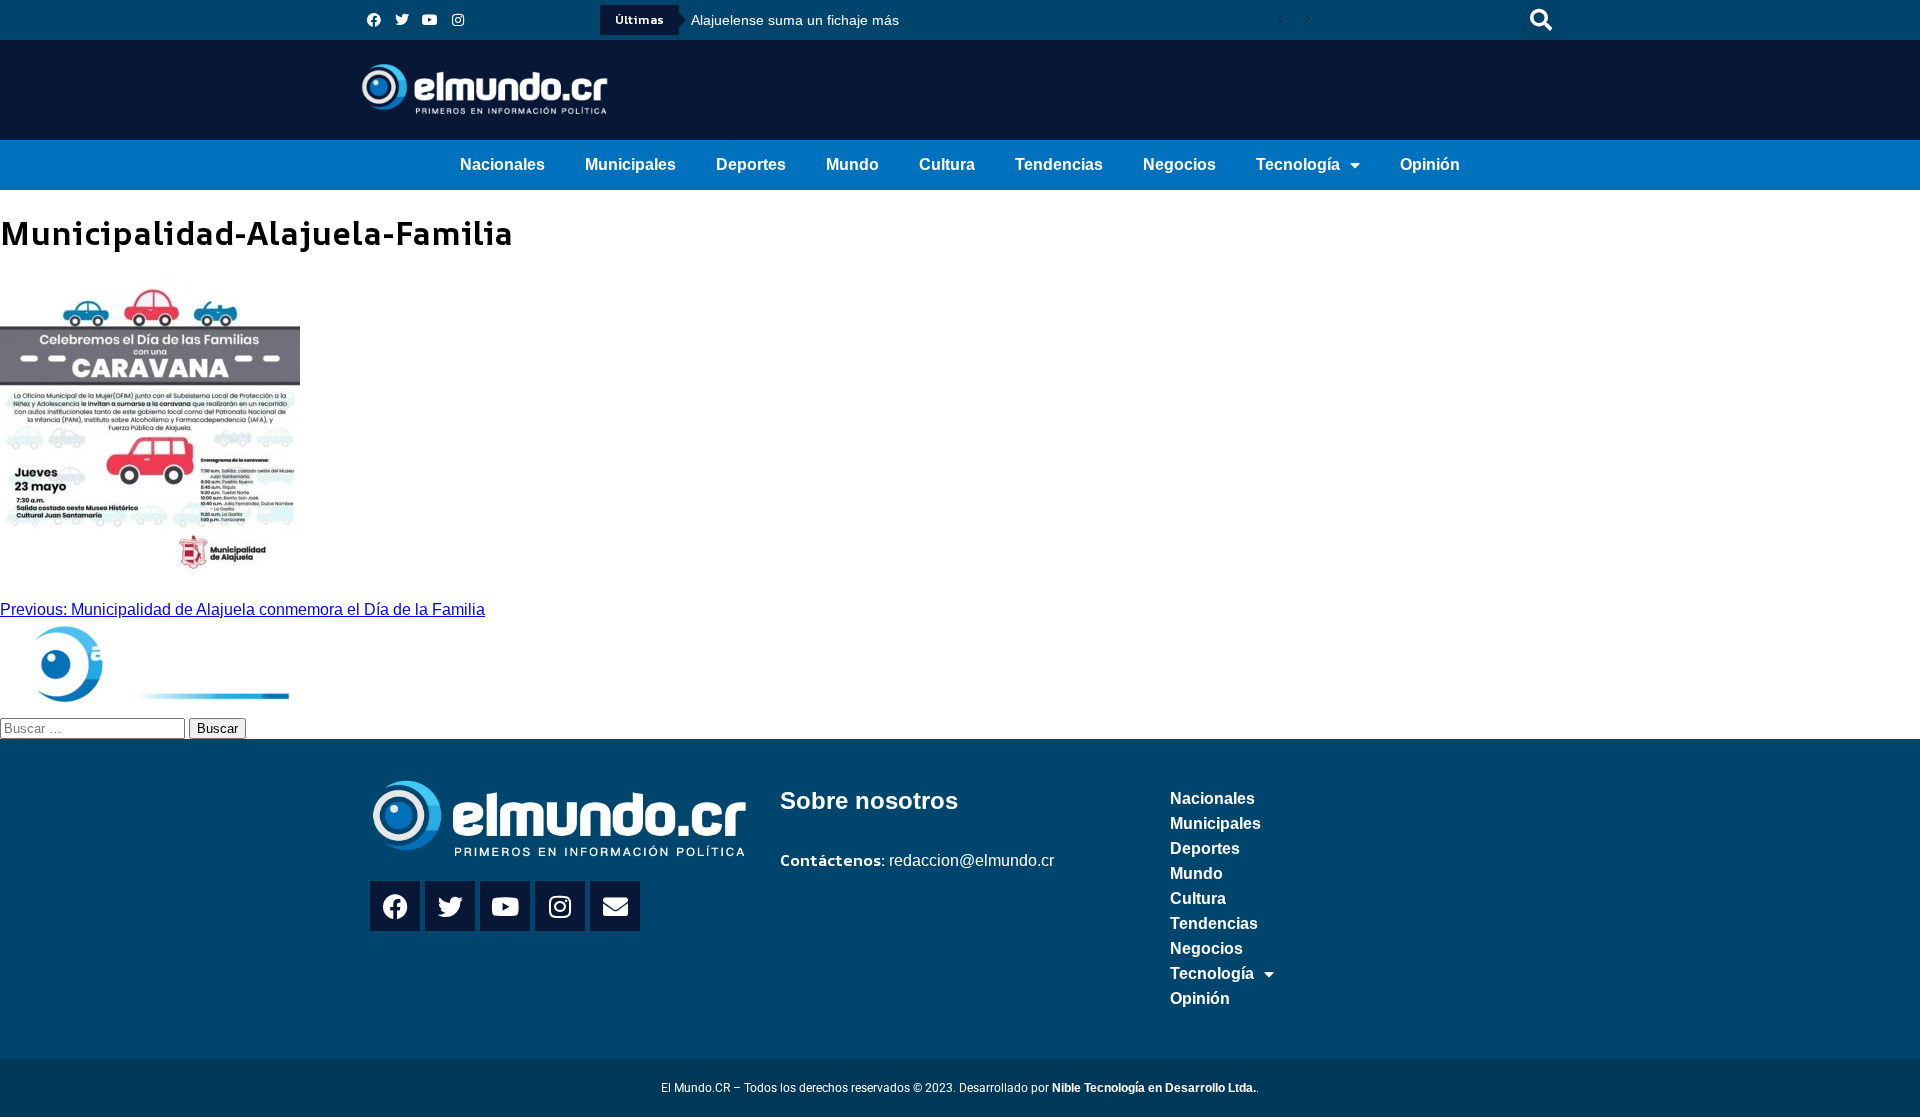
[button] (1541, 20)
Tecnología (1298, 164)
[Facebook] (374, 20)
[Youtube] (430, 20)
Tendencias (1059, 164)
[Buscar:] (94, 727)
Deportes (751, 164)
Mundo (852, 164)
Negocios (1179, 164)
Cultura (947, 164)
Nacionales (502, 164)
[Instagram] (458, 20)
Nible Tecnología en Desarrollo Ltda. (1154, 1088)
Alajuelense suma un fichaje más (795, 20)
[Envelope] (615, 906)
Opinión (1430, 164)
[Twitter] (402, 20)
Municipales (630, 164)
